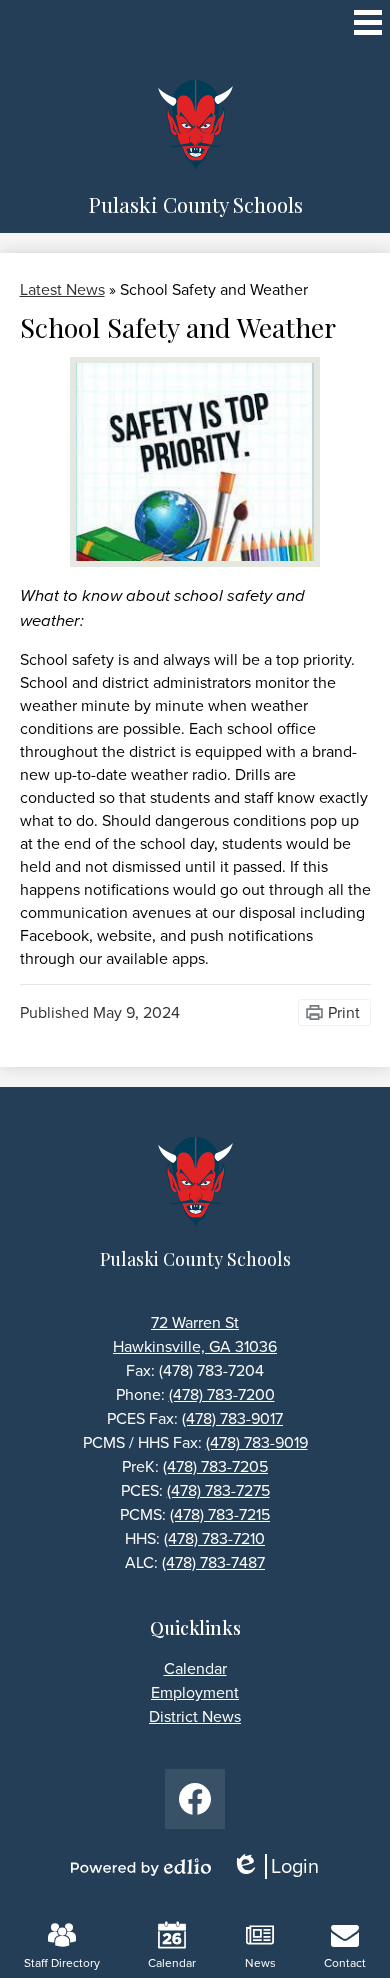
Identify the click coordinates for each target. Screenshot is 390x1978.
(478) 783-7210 (214, 1538)
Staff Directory (62, 1963)
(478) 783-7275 (218, 1490)
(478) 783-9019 (257, 1442)
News (260, 1963)
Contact (345, 1963)
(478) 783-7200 (222, 1394)
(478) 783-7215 (220, 1514)
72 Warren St (195, 1322)
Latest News (62, 289)
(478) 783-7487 (213, 1562)
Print (344, 1012)
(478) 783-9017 (232, 1418)
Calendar (172, 1963)
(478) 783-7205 (215, 1466)
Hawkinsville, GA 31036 (195, 1346)
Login (282, 1866)
